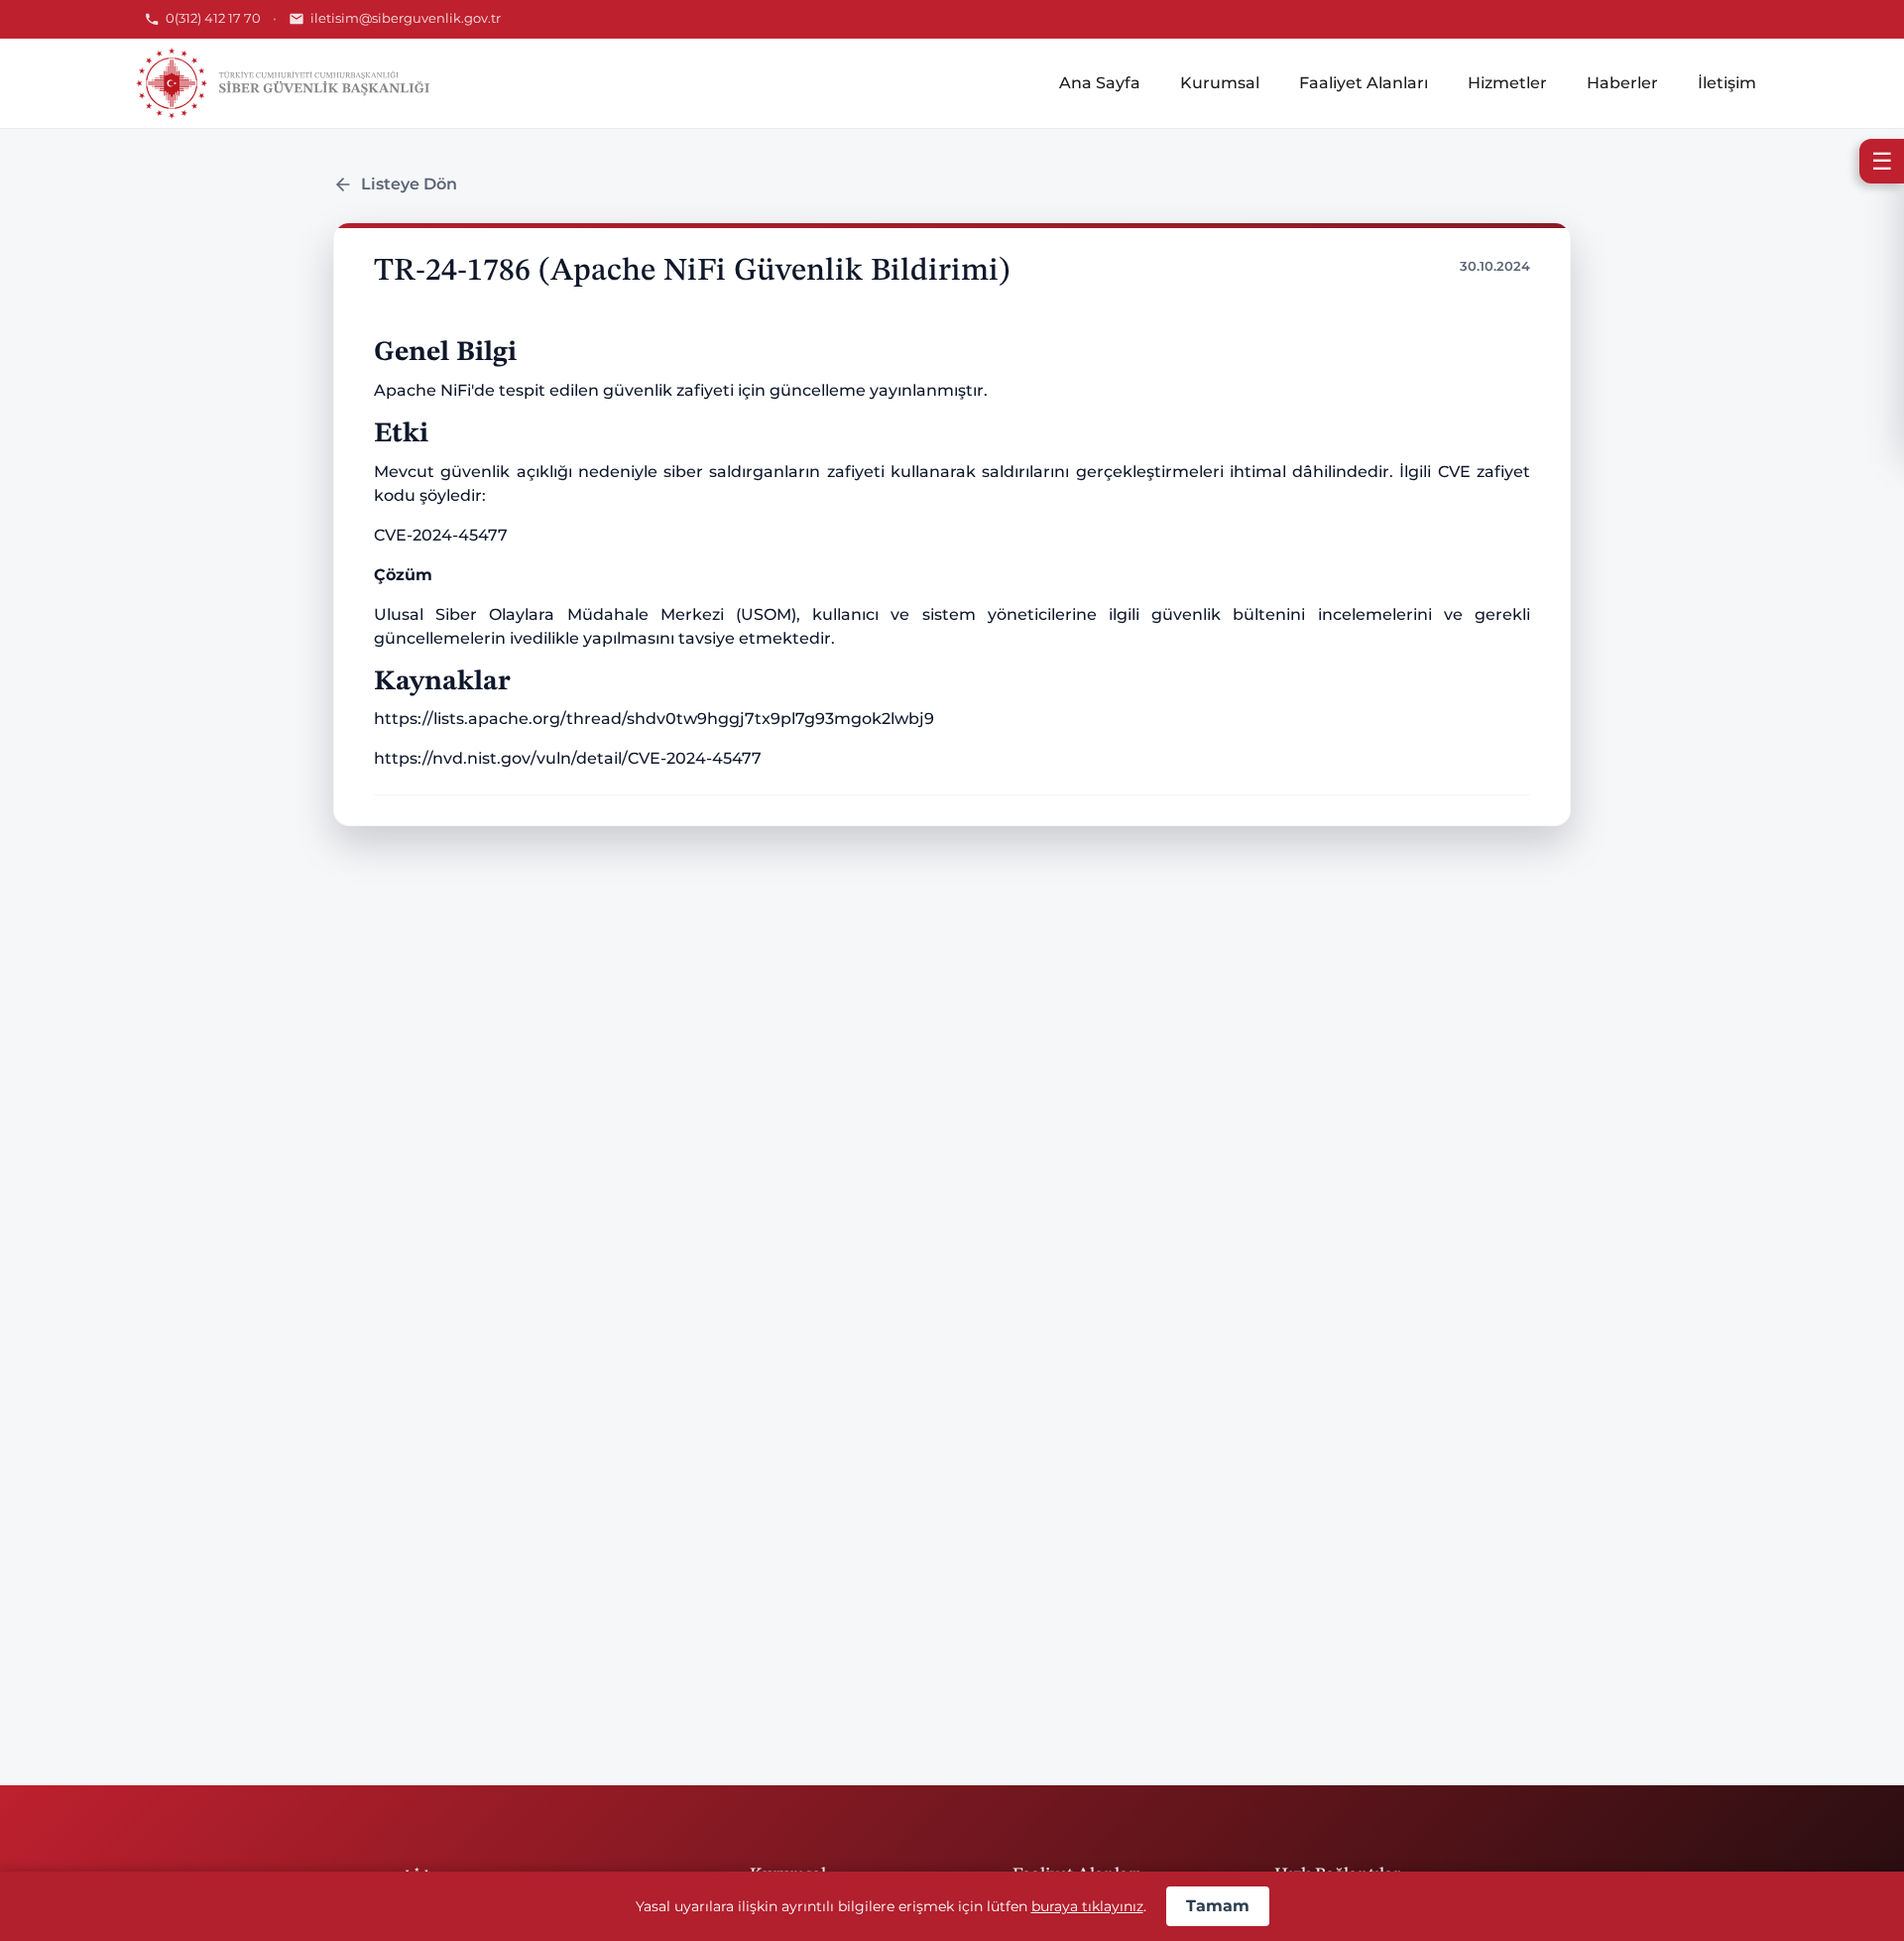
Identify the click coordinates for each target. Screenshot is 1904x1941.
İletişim (1727, 83)
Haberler (1622, 83)
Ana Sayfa (1100, 83)
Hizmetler (1507, 83)
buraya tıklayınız (1087, 1906)
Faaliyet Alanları (1364, 83)
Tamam (1218, 1906)
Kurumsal (1220, 83)
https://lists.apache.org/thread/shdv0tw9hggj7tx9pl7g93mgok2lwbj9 (654, 719)
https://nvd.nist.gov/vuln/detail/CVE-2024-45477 (568, 758)
